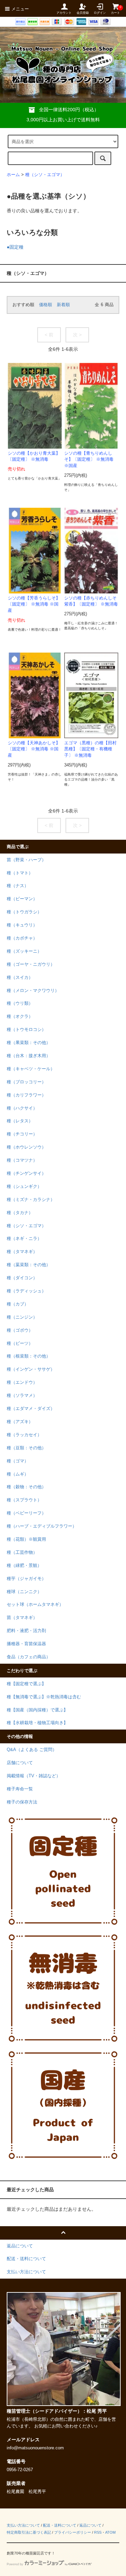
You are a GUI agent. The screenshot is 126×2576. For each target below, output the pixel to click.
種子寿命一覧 (20, 1789)
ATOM (110, 2532)
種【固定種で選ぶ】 (26, 1684)
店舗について (20, 1763)
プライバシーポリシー (73, 2532)
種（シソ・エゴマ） (45, 175)
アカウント (64, 13)
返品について (90, 2525)
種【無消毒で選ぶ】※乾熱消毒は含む (44, 1697)
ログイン (100, 13)
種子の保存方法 (22, 1802)
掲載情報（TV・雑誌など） (34, 1776)
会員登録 (83, 13)
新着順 (63, 305)
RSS (98, 2532)
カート (115, 10)
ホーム (13, 175)
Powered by (15, 2564)
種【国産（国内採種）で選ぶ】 (37, 1710)
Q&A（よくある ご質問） (32, 1750)
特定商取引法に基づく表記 (29, 2532)
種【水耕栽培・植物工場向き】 (37, 1723)
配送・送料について (60, 2525)
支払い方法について (23, 2525)
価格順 (46, 305)
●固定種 (15, 247)
